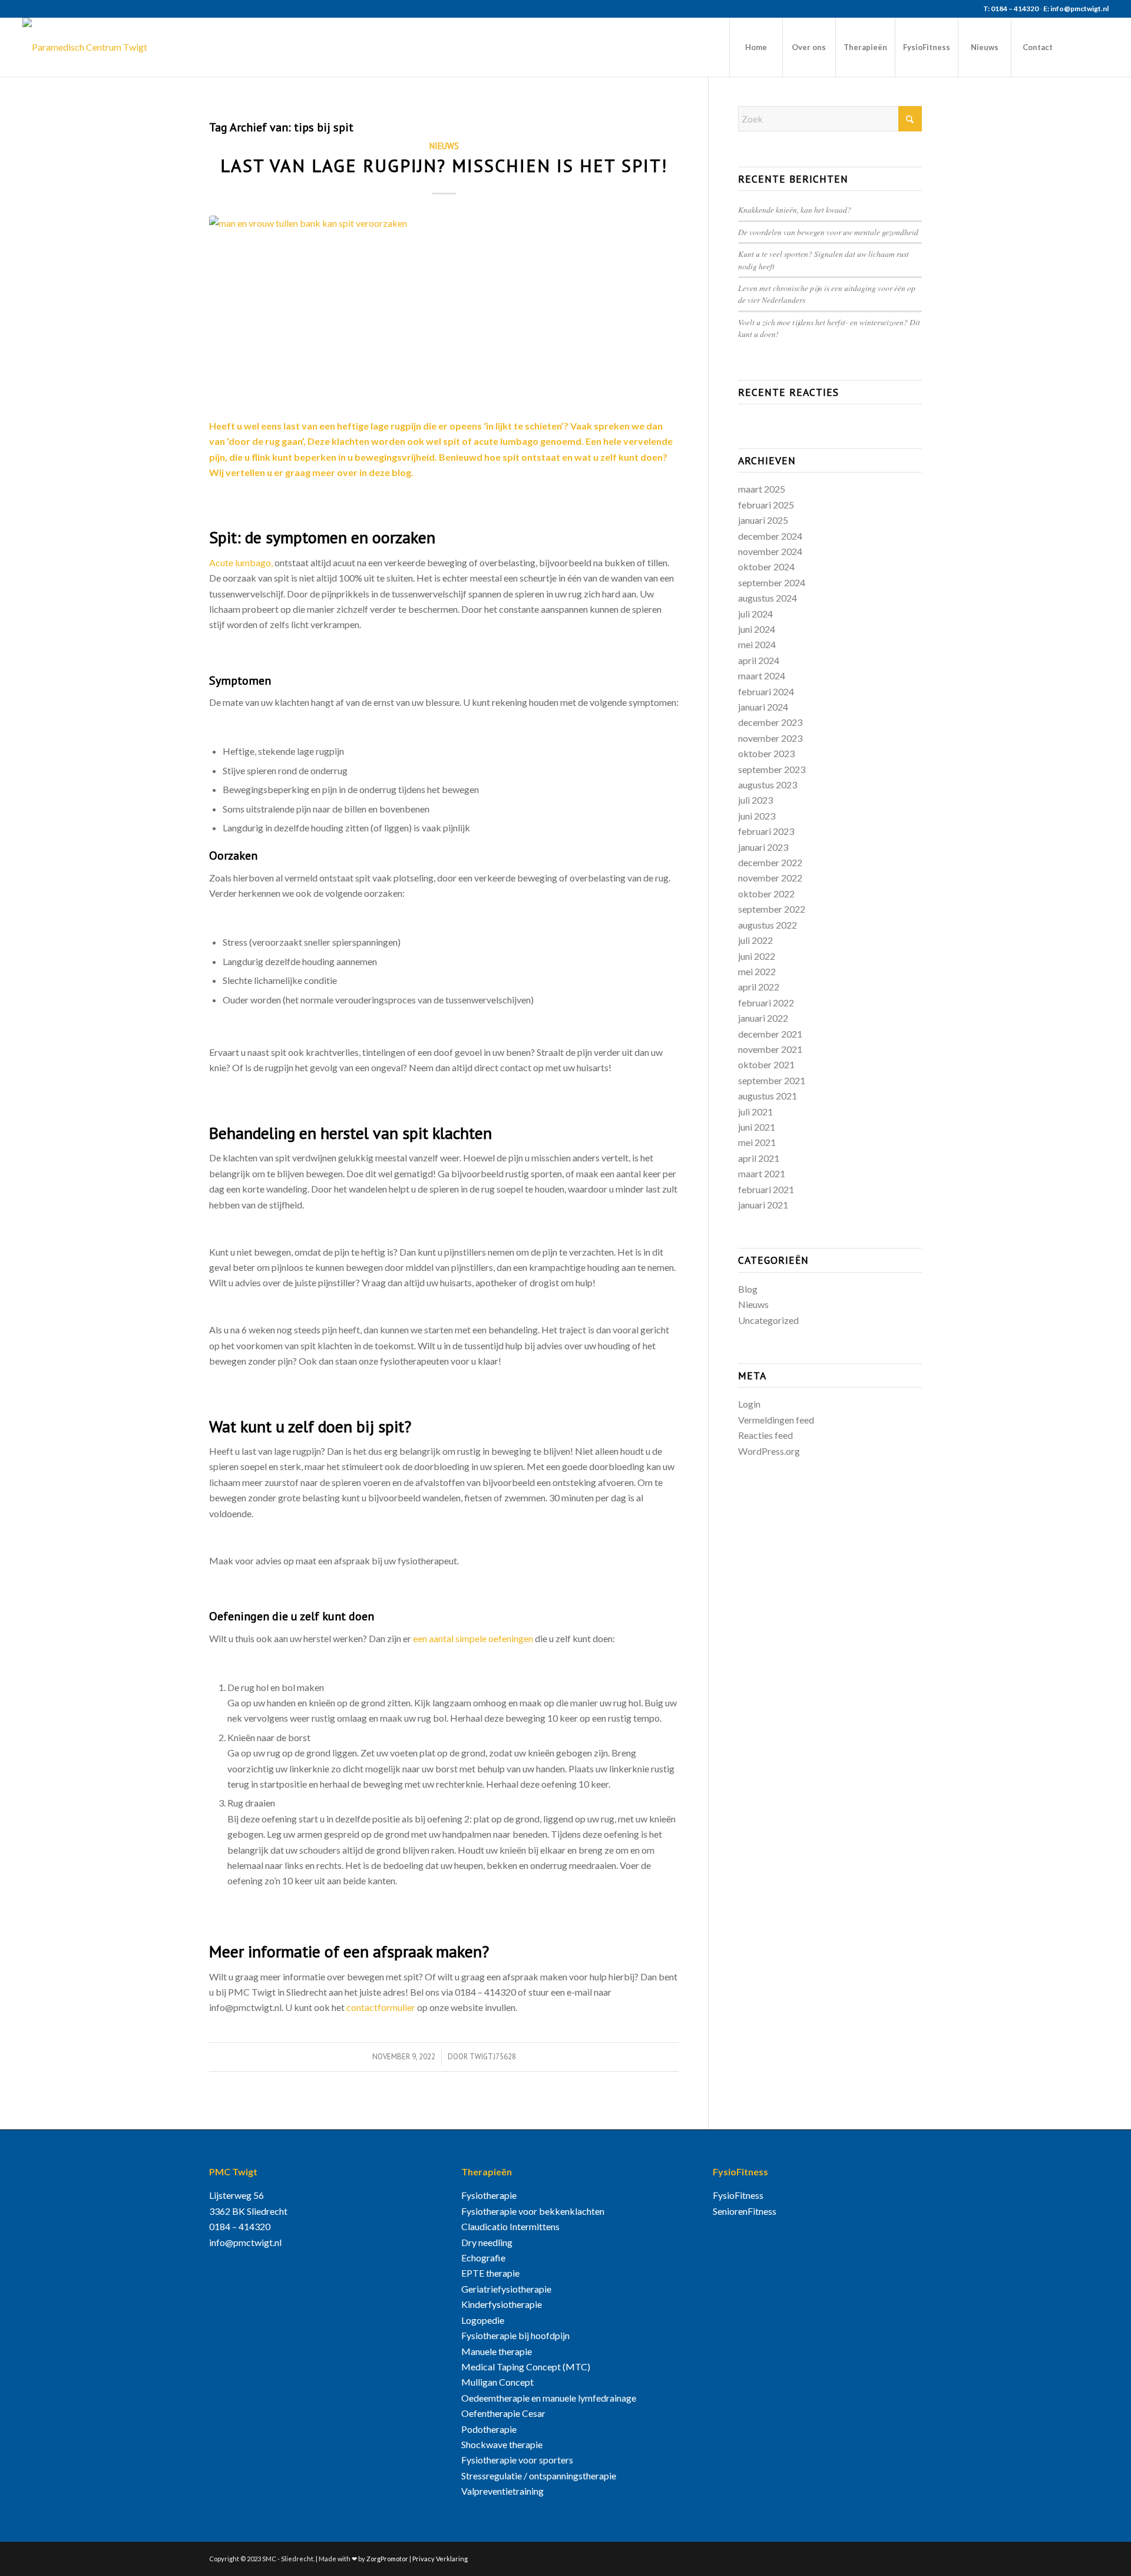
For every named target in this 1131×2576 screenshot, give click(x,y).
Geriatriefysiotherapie (506, 2289)
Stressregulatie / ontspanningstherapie (539, 2476)
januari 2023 (763, 847)
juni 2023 (757, 816)
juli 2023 (755, 800)
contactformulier (381, 2007)
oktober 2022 (766, 894)
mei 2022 (757, 971)
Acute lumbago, (241, 562)
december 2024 (770, 536)
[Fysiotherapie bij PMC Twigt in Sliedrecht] (85, 47)
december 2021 (770, 1034)
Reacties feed (765, 1435)
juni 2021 (757, 1127)
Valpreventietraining (502, 2491)
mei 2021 (757, 1142)
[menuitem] (756, 47)
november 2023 (770, 738)
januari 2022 (763, 1018)
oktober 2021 (766, 1064)
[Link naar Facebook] (1082, 47)
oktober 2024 (766, 567)
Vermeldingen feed (776, 1420)
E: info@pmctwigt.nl (1076, 9)
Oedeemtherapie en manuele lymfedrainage (549, 2398)
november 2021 (770, 1049)
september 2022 (772, 909)
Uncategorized (768, 1320)
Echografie (483, 2258)
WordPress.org (769, 1451)
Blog (748, 1289)
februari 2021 (766, 1189)
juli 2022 (755, 940)
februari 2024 (766, 691)
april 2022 (759, 987)
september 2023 (772, 769)
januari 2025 (763, 520)
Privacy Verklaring (440, 2559)
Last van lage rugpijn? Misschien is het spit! (444, 165)
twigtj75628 (493, 2057)
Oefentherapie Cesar (503, 2413)
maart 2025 (762, 489)
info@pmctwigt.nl (245, 2242)
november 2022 (770, 878)
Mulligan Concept (497, 2382)
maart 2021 (762, 1173)
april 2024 (759, 660)
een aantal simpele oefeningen (473, 1638)
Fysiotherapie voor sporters (517, 2460)
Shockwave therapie (502, 2444)
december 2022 (770, 862)
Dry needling (487, 2242)
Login (749, 1404)
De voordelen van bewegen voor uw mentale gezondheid (828, 232)
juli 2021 (755, 1112)
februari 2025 (766, 505)
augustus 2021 (768, 1096)
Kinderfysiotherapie (502, 2304)
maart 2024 (762, 676)
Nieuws (444, 146)
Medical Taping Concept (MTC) (526, 2367)
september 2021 (772, 1080)
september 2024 (772, 582)
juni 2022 (757, 956)
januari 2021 (763, 1205)
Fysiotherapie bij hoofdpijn (515, 2335)
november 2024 (770, 551)
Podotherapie (489, 2429)
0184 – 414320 (240, 2226)
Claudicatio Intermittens (510, 2226)
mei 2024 (757, 644)
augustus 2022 (768, 925)
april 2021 (759, 1158)
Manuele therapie (497, 2351)
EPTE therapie (490, 2273)
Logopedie (483, 2320)
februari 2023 (766, 831)
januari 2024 (763, 707)
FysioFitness (738, 2195)
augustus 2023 (768, 785)
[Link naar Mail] (1100, 47)
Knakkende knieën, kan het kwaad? (795, 209)
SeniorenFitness (745, 2211)
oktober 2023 (766, 753)
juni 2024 (757, 629)
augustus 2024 (768, 598)
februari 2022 (766, 1003)
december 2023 (770, 722)
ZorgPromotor (387, 2559)
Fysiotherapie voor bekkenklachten (533, 2211)
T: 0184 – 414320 (1011, 9)
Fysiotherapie (489, 2195)
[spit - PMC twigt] (444, 310)
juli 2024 (755, 614)
